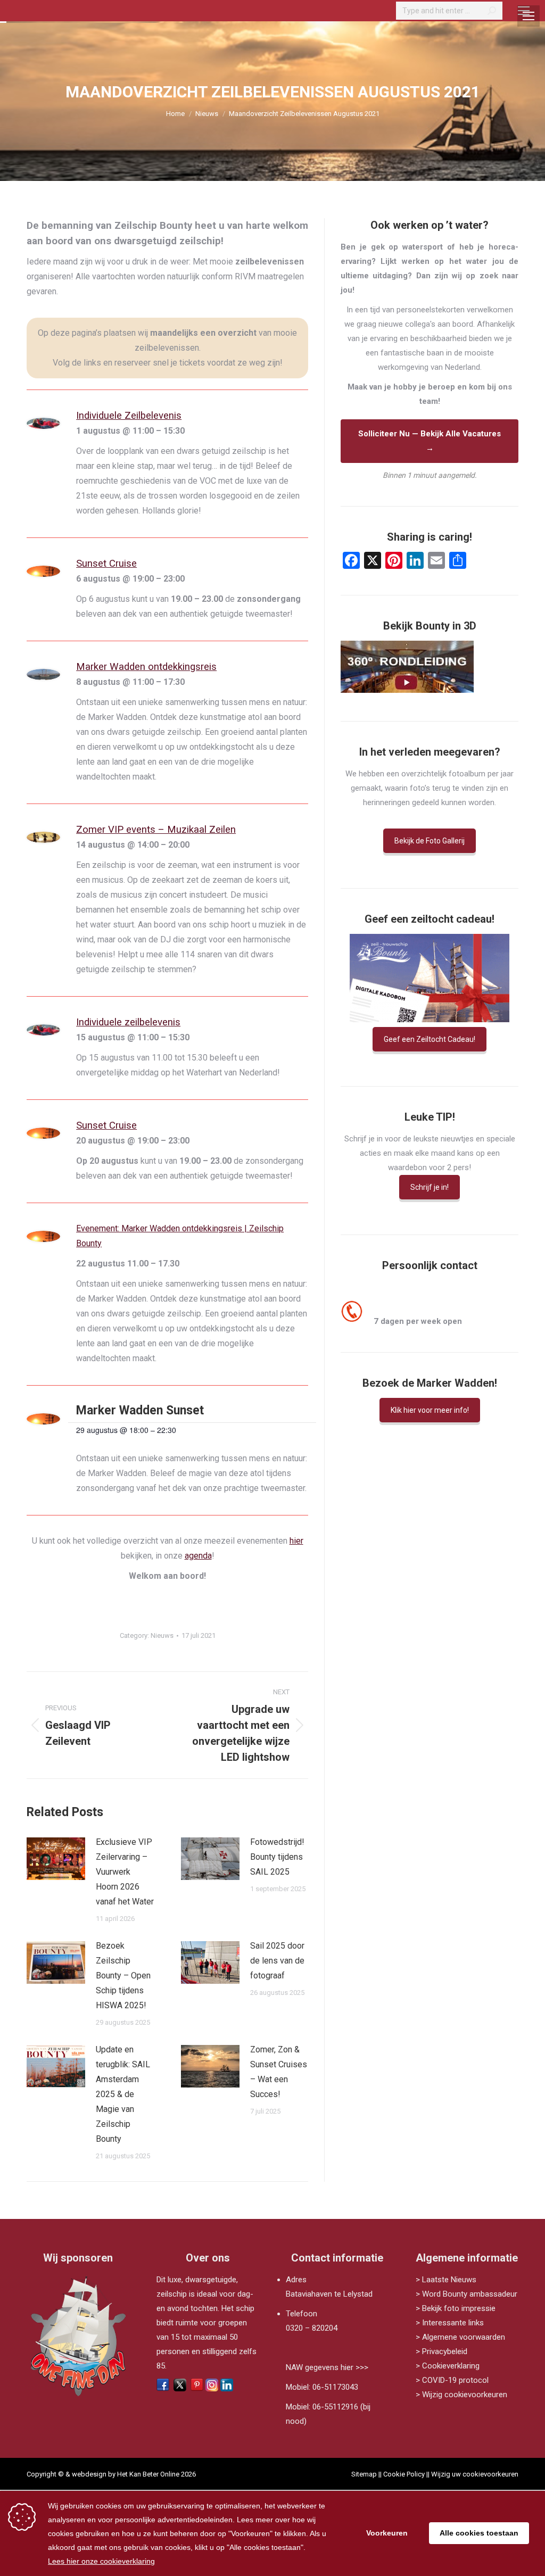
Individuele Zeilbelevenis (129, 416)
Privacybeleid (445, 2351)
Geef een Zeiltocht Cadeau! (430, 1039)
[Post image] (56, 1859)
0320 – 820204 (312, 2328)
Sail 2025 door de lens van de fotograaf (277, 1961)
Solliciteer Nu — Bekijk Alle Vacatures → (430, 441)
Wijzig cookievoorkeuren (465, 2395)
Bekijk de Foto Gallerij (430, 841)
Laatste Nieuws (449, 2280)
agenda (198, 1556)
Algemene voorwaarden (464, 2337)
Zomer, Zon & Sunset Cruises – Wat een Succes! (279, 2072)
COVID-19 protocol (455, 2380)
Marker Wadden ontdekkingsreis (146, 667)
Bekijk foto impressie (459, 2308)
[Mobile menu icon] (524, 11)
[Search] (492, 11)
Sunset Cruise (106, 564)
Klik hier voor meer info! (430, 1410)
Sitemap (364, 2474)
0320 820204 (399, 1307)
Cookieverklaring (451, 2366)
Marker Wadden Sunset (140, 1410)
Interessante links (453, 2323)
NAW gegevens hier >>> (327, 2367)
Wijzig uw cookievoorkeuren (475, 2474)
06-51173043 (335, 2387)
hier (296, 1541)
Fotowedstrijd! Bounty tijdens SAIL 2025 (277, 1857)
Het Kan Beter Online (148, 2474)
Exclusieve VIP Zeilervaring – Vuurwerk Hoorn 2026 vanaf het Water (125, 1872)
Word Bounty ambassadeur (470, 2294)
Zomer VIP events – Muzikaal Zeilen (156, 830)
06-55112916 (335, 2407)
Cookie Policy (404, 2474)
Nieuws (162, 1635)
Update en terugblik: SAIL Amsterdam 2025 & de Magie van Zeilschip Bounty (123, 2094)
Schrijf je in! (430, 1187)
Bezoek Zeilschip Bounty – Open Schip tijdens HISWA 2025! (123, 1976)
